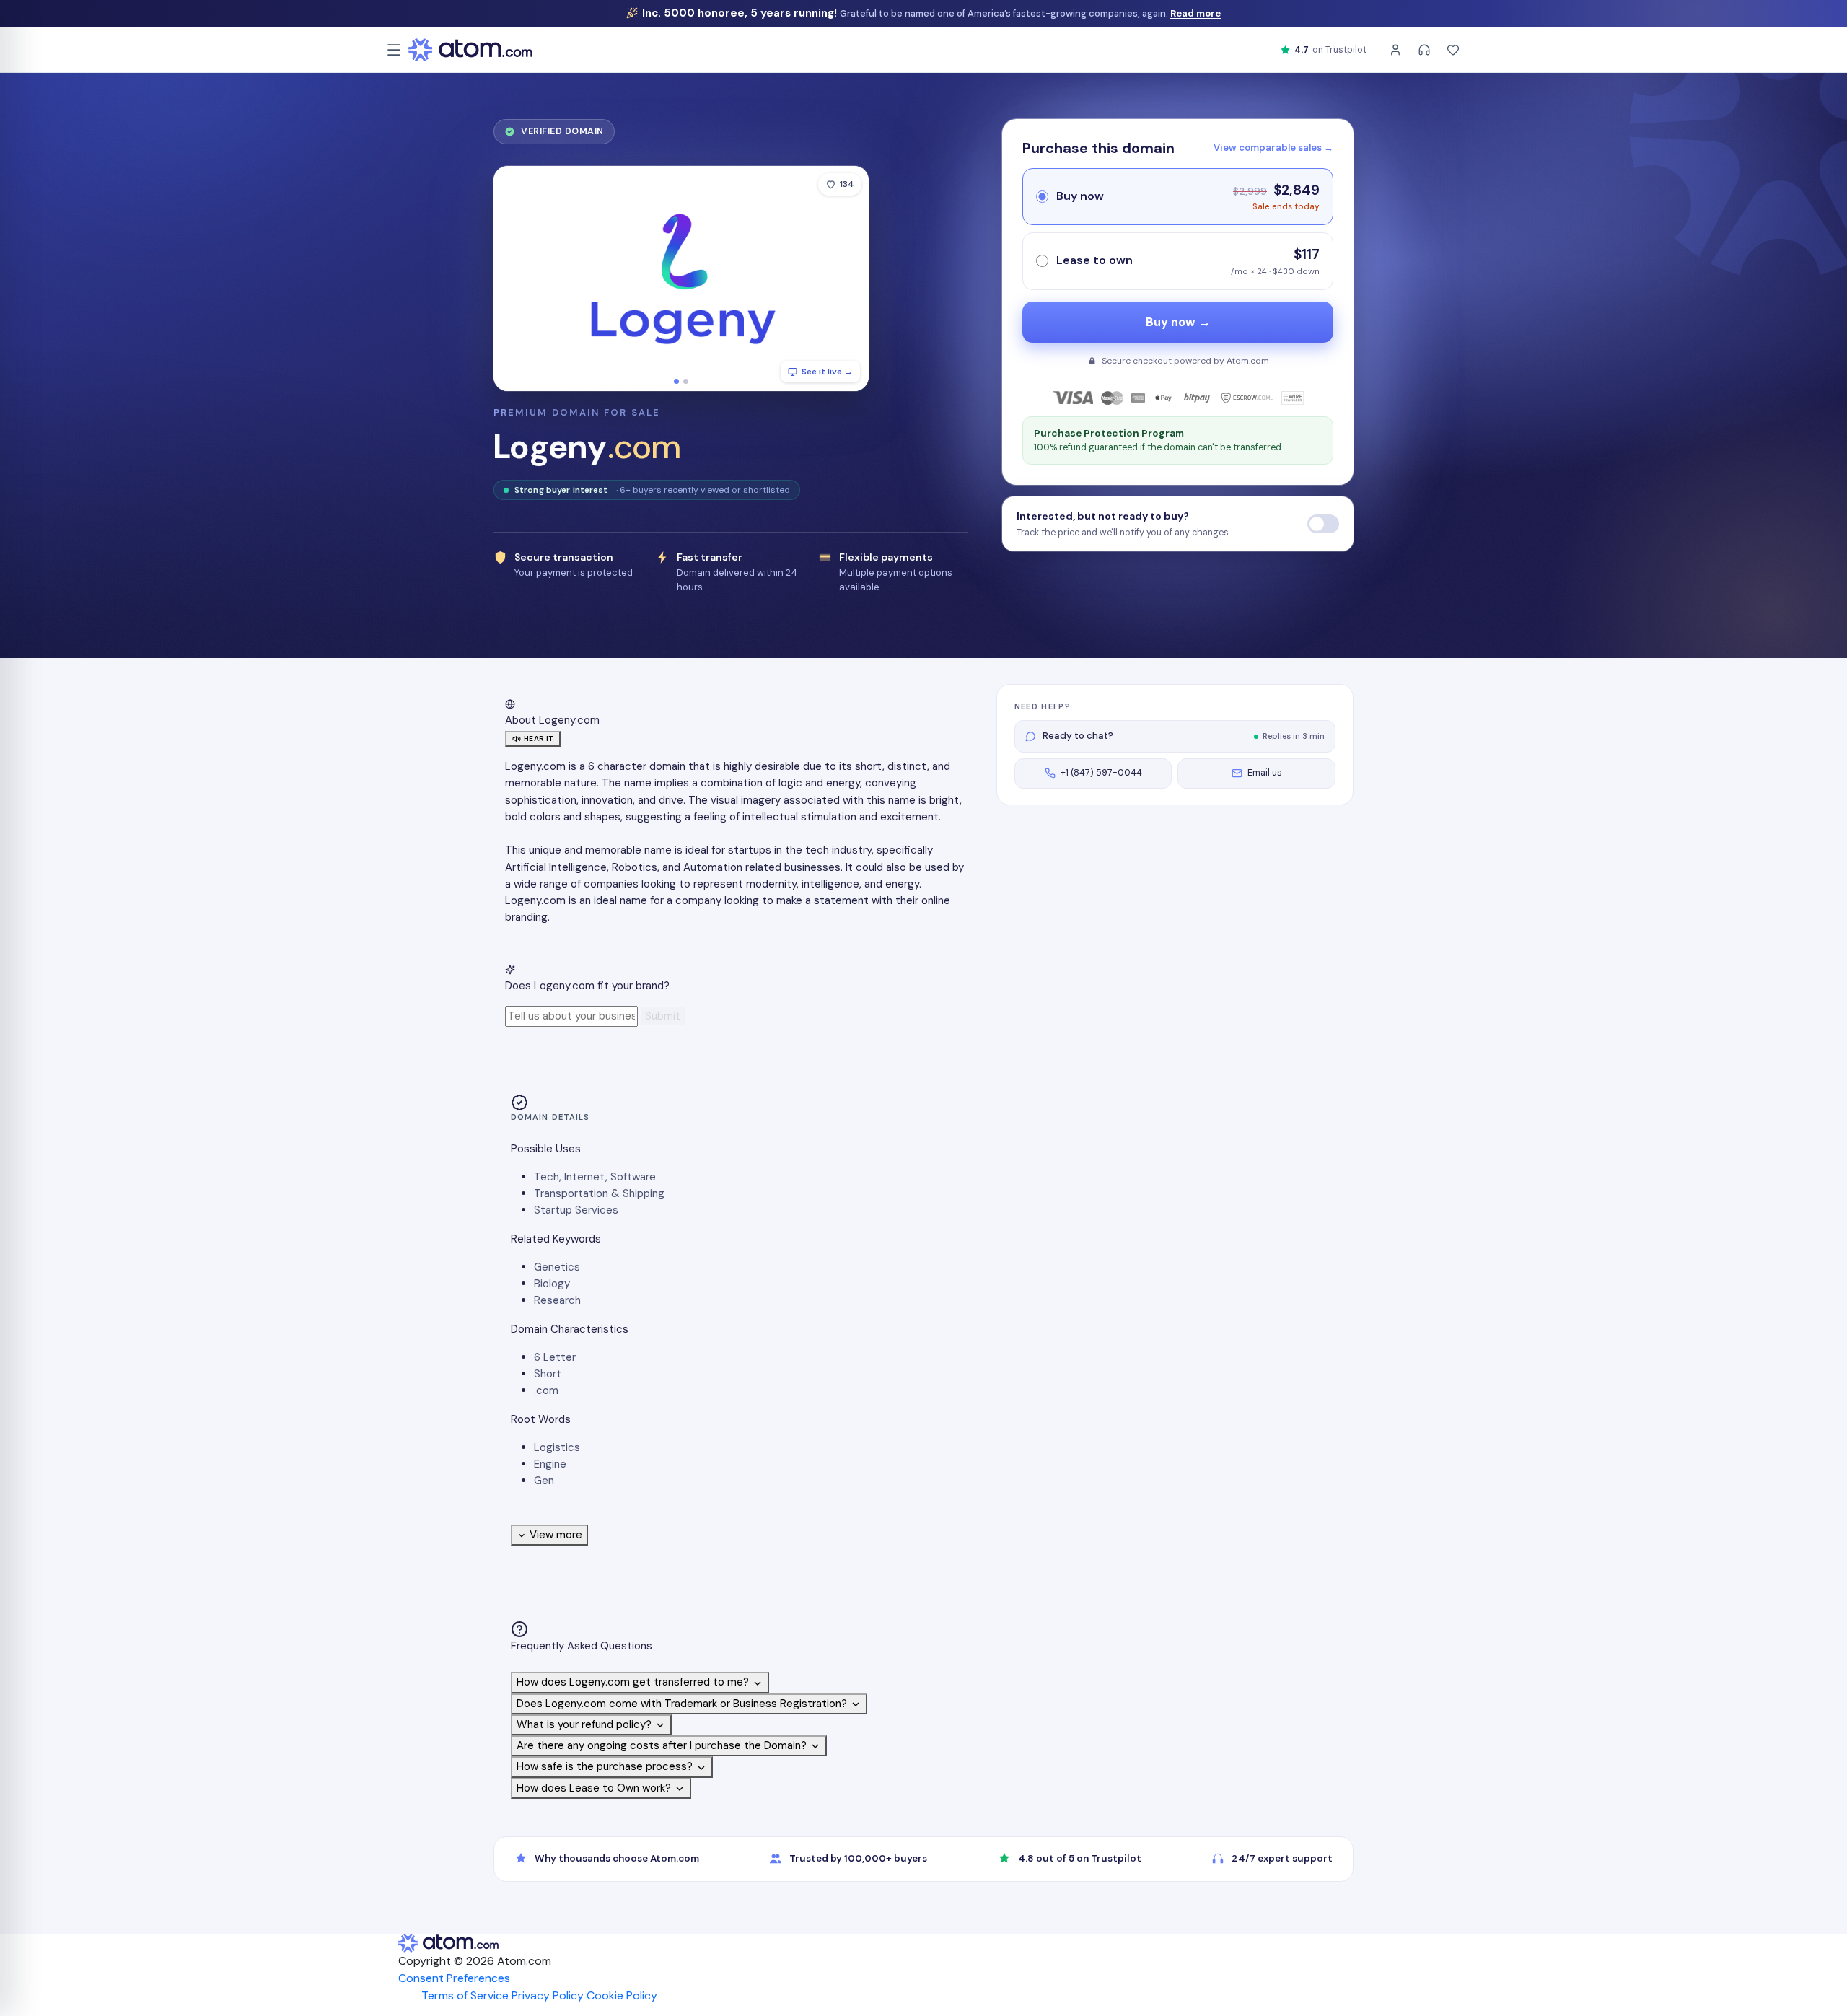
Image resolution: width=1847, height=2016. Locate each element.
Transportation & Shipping (599, 1193)
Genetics (557, 1267)
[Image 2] (686, 381)
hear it (539, 739)
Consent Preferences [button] (454, 1978)
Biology (552, 1284)
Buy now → (1178, 322)
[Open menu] (394, 50)
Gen (544, 1481)
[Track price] (1323, 524)
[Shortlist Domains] (1453, 50)
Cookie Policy (622, 1995)
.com (546, 1390)
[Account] (1395, 50)
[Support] (1424, 50)
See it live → (827, 372)
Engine (550, 1464)
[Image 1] (676, 381)
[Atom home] (470, 50)
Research (557, 1300)
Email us (1265, 773)
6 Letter (555, 1357)
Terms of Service (465, 1995)
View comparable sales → (1273, 148)
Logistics (557, 1447)
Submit (663, 1016)
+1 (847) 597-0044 (1101, 773)
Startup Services (576, 1210)
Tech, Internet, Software (595, 1177)
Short (548, 1374)
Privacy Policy (548, 1995)
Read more (1195, 13)
